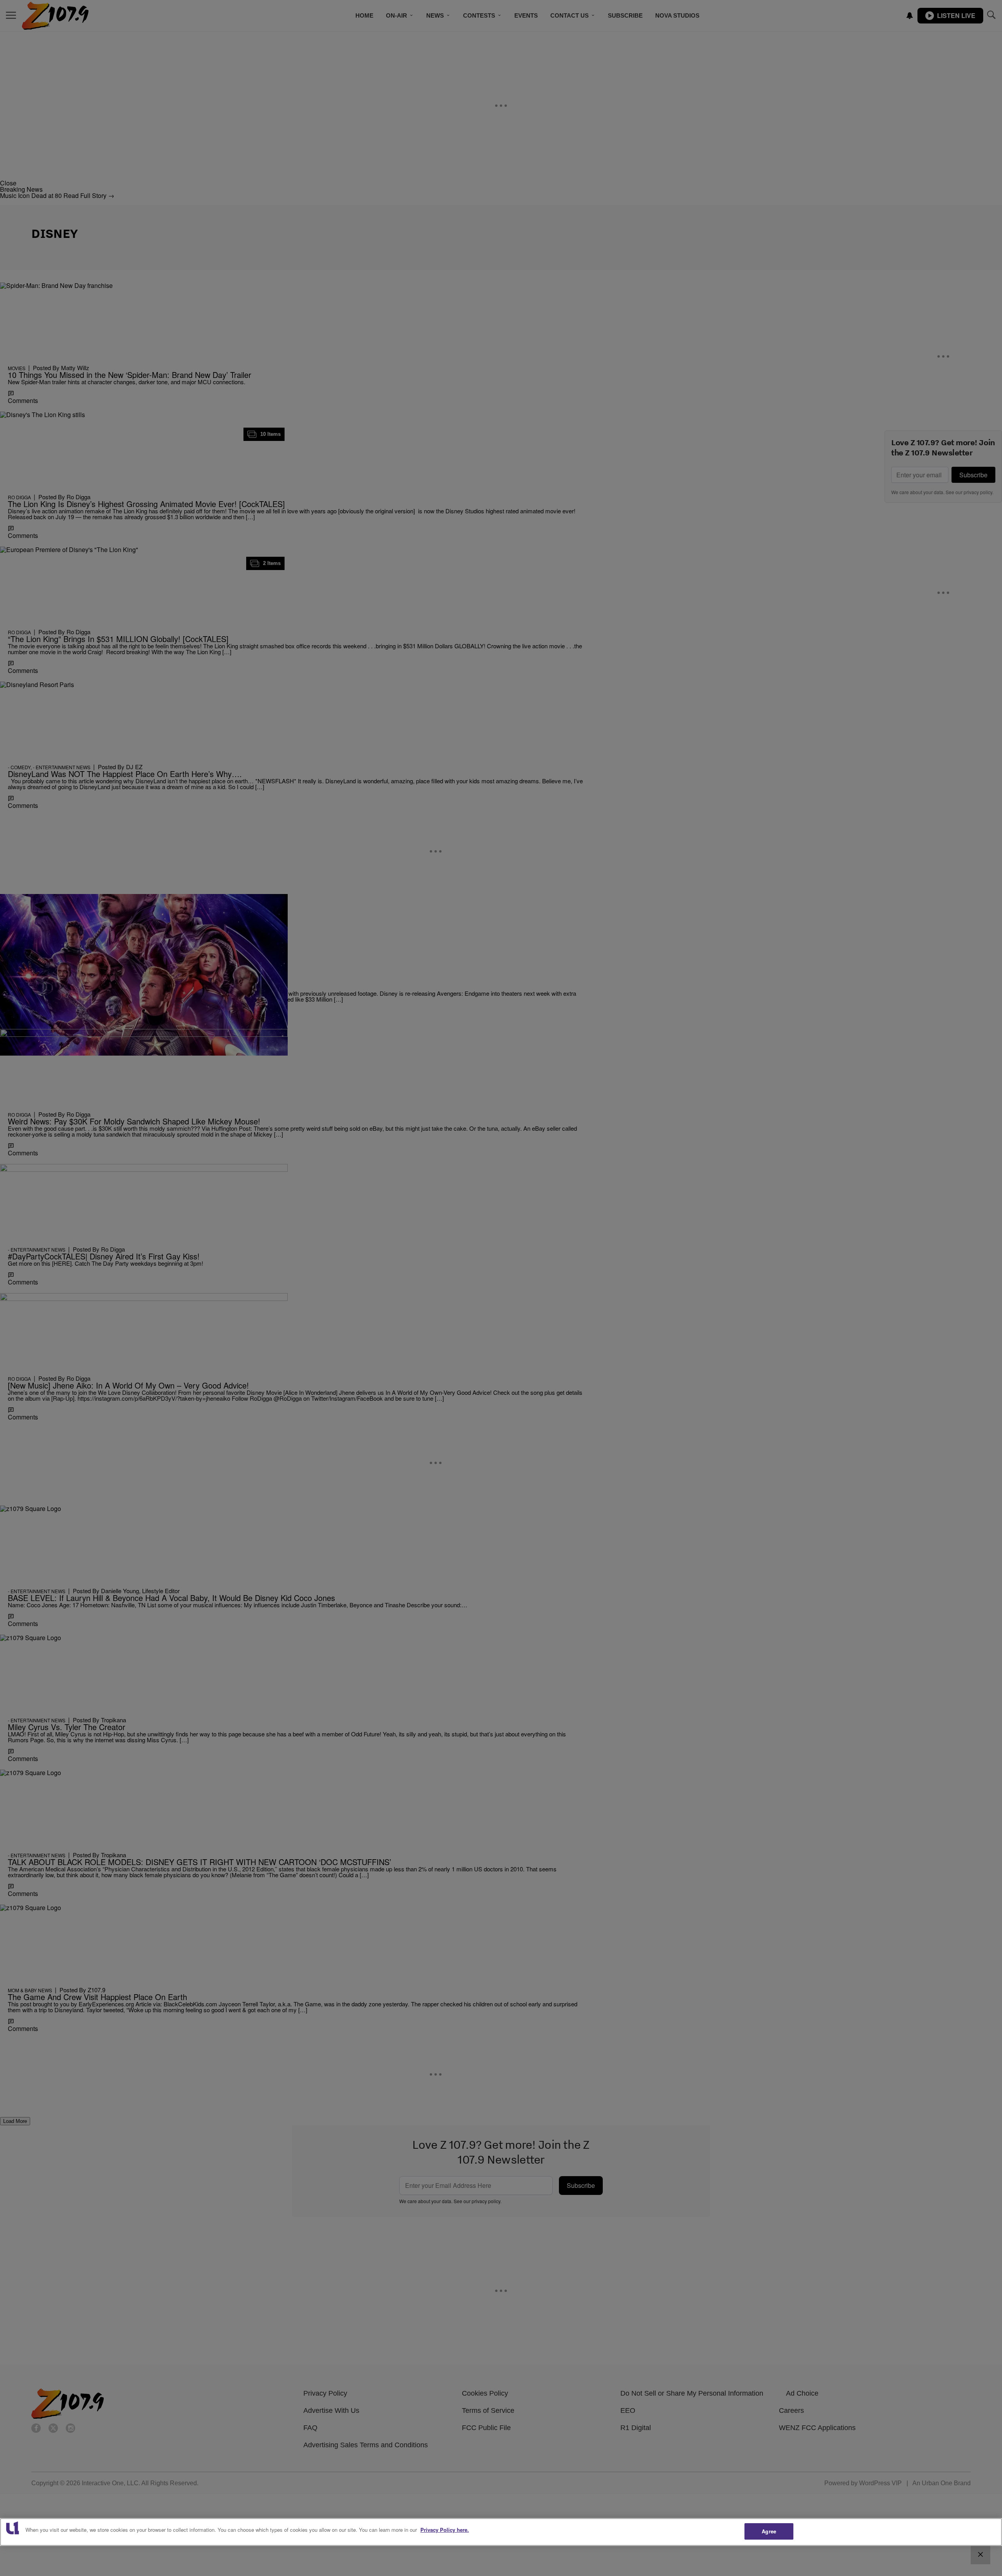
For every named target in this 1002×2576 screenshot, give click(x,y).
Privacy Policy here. (445, 2530)
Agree (769, 2531)
